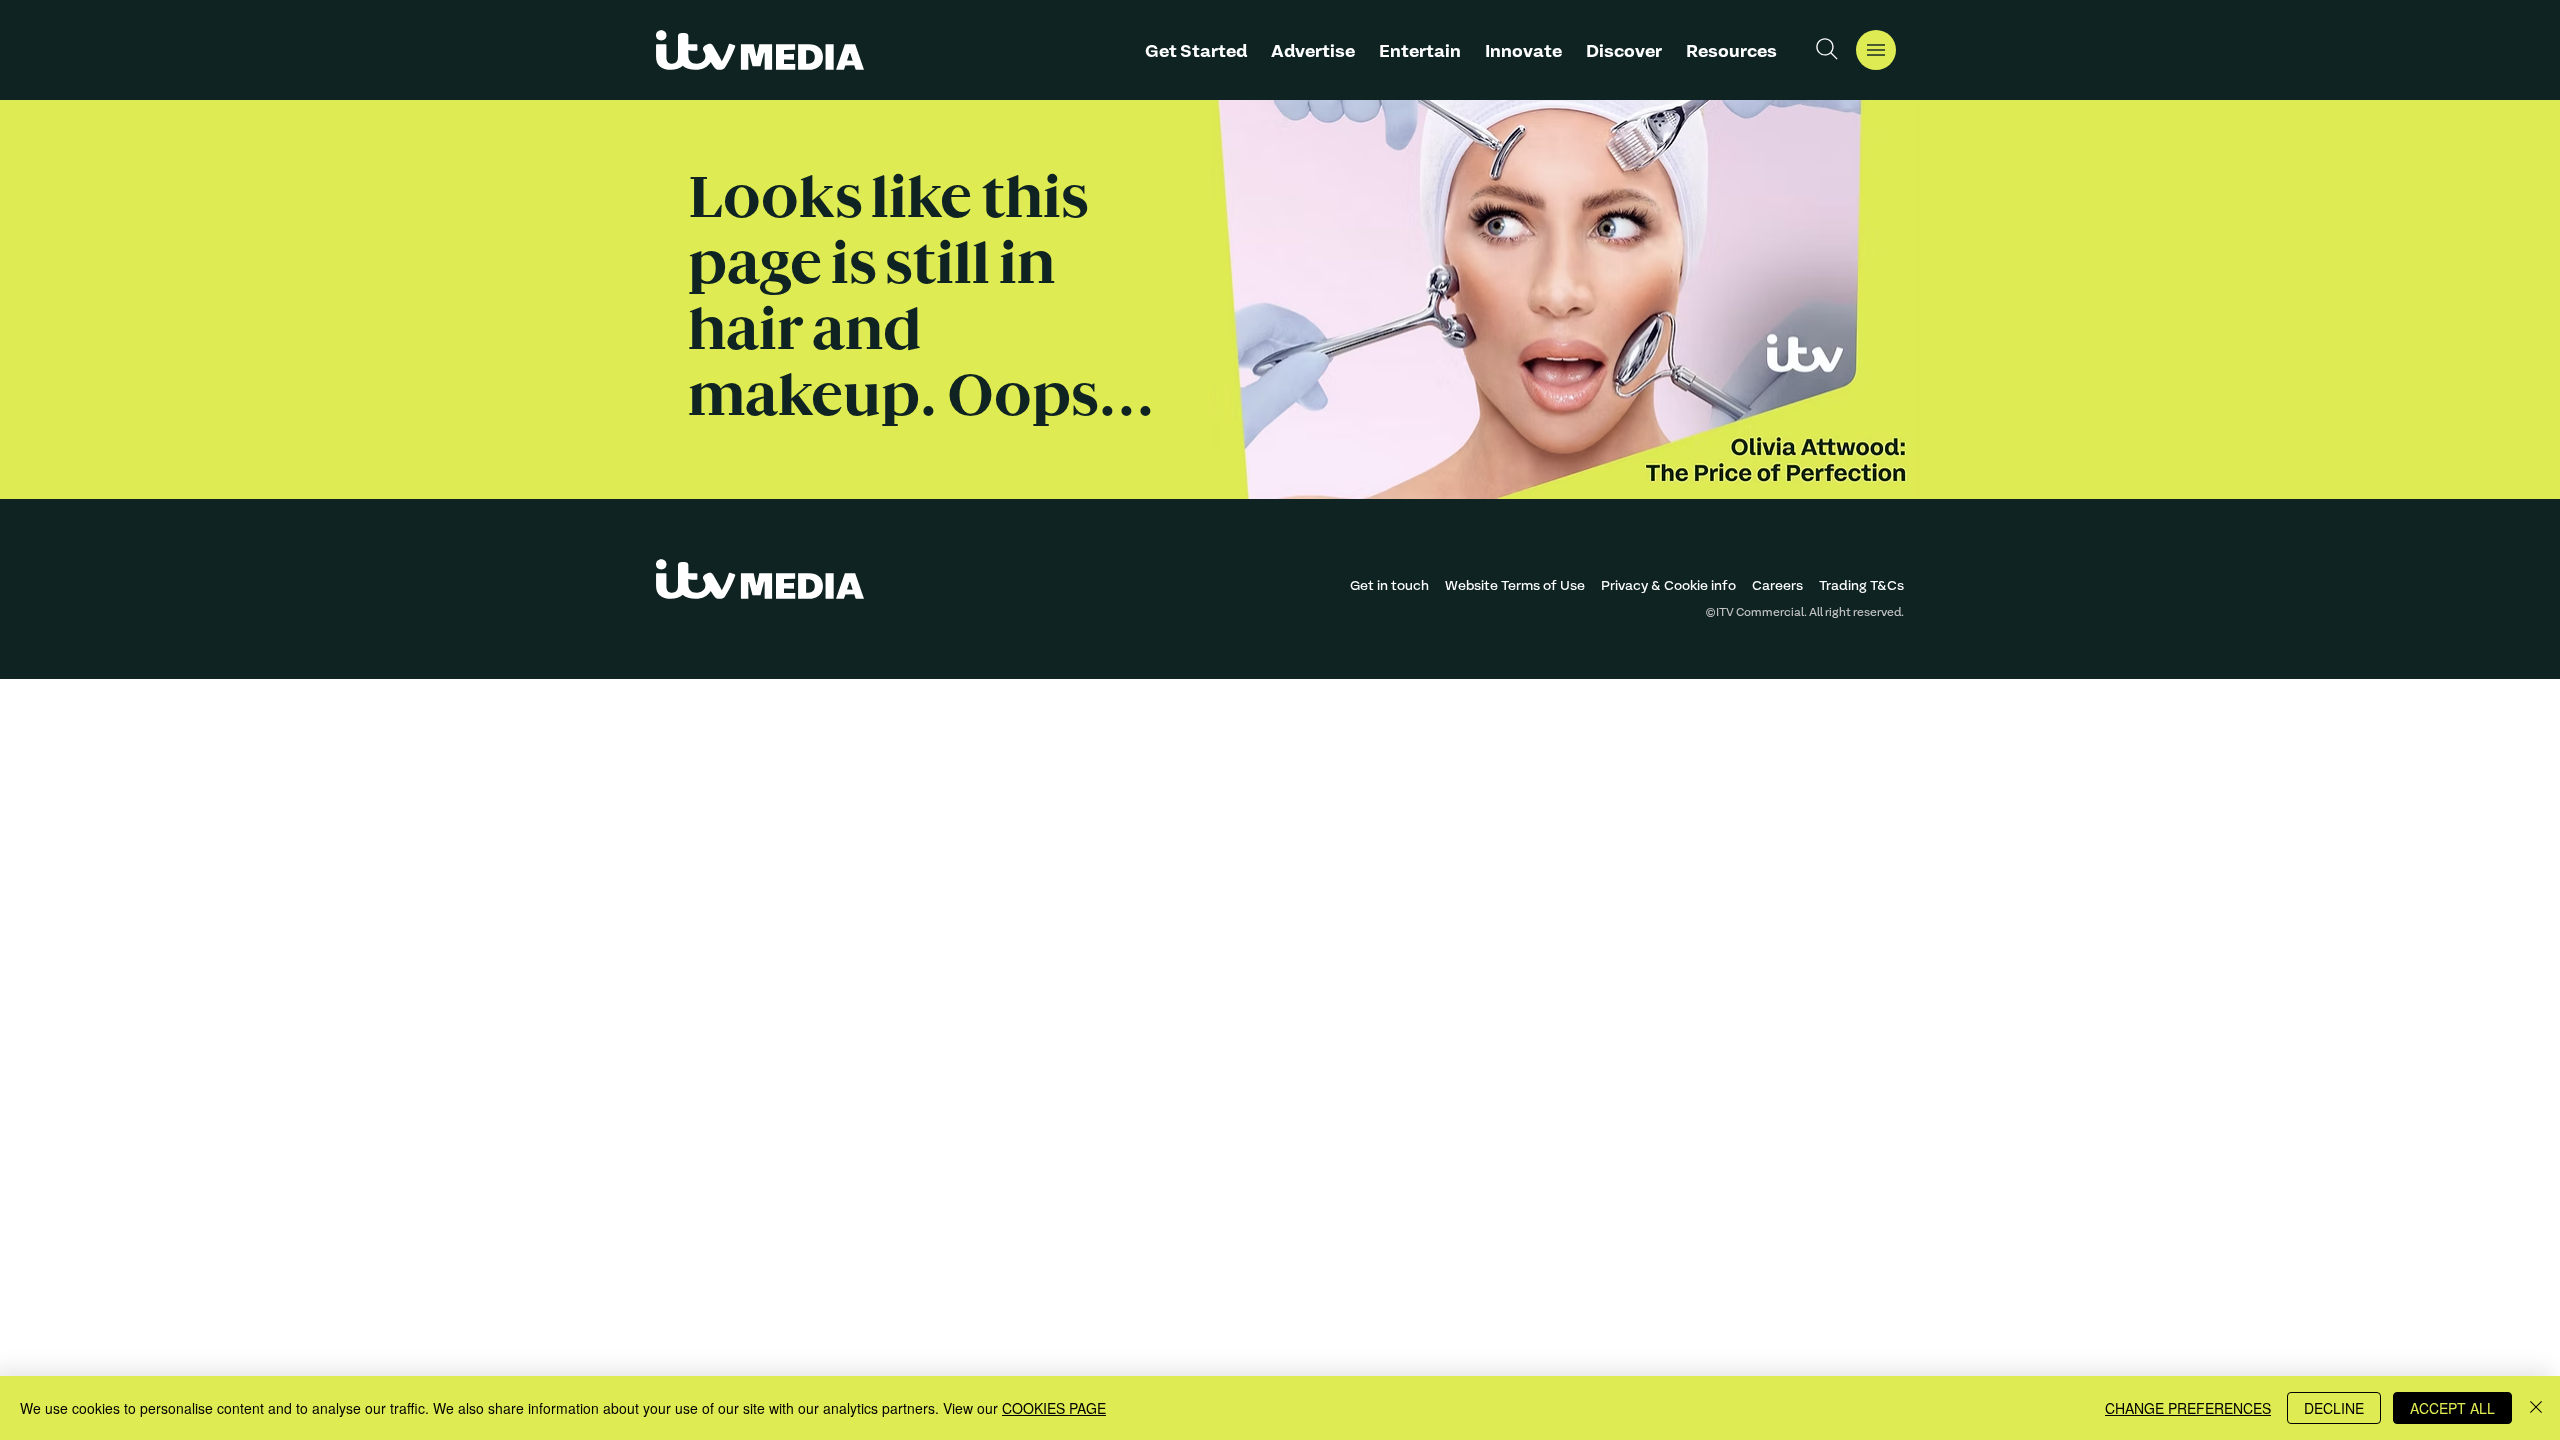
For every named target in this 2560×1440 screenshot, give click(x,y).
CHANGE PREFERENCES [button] (2188, 1408)
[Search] (1827, 49)
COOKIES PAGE (1054, 1408)
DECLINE (2334, 1408)
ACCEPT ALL (2452, 1408)
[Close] (2536, 1408)
